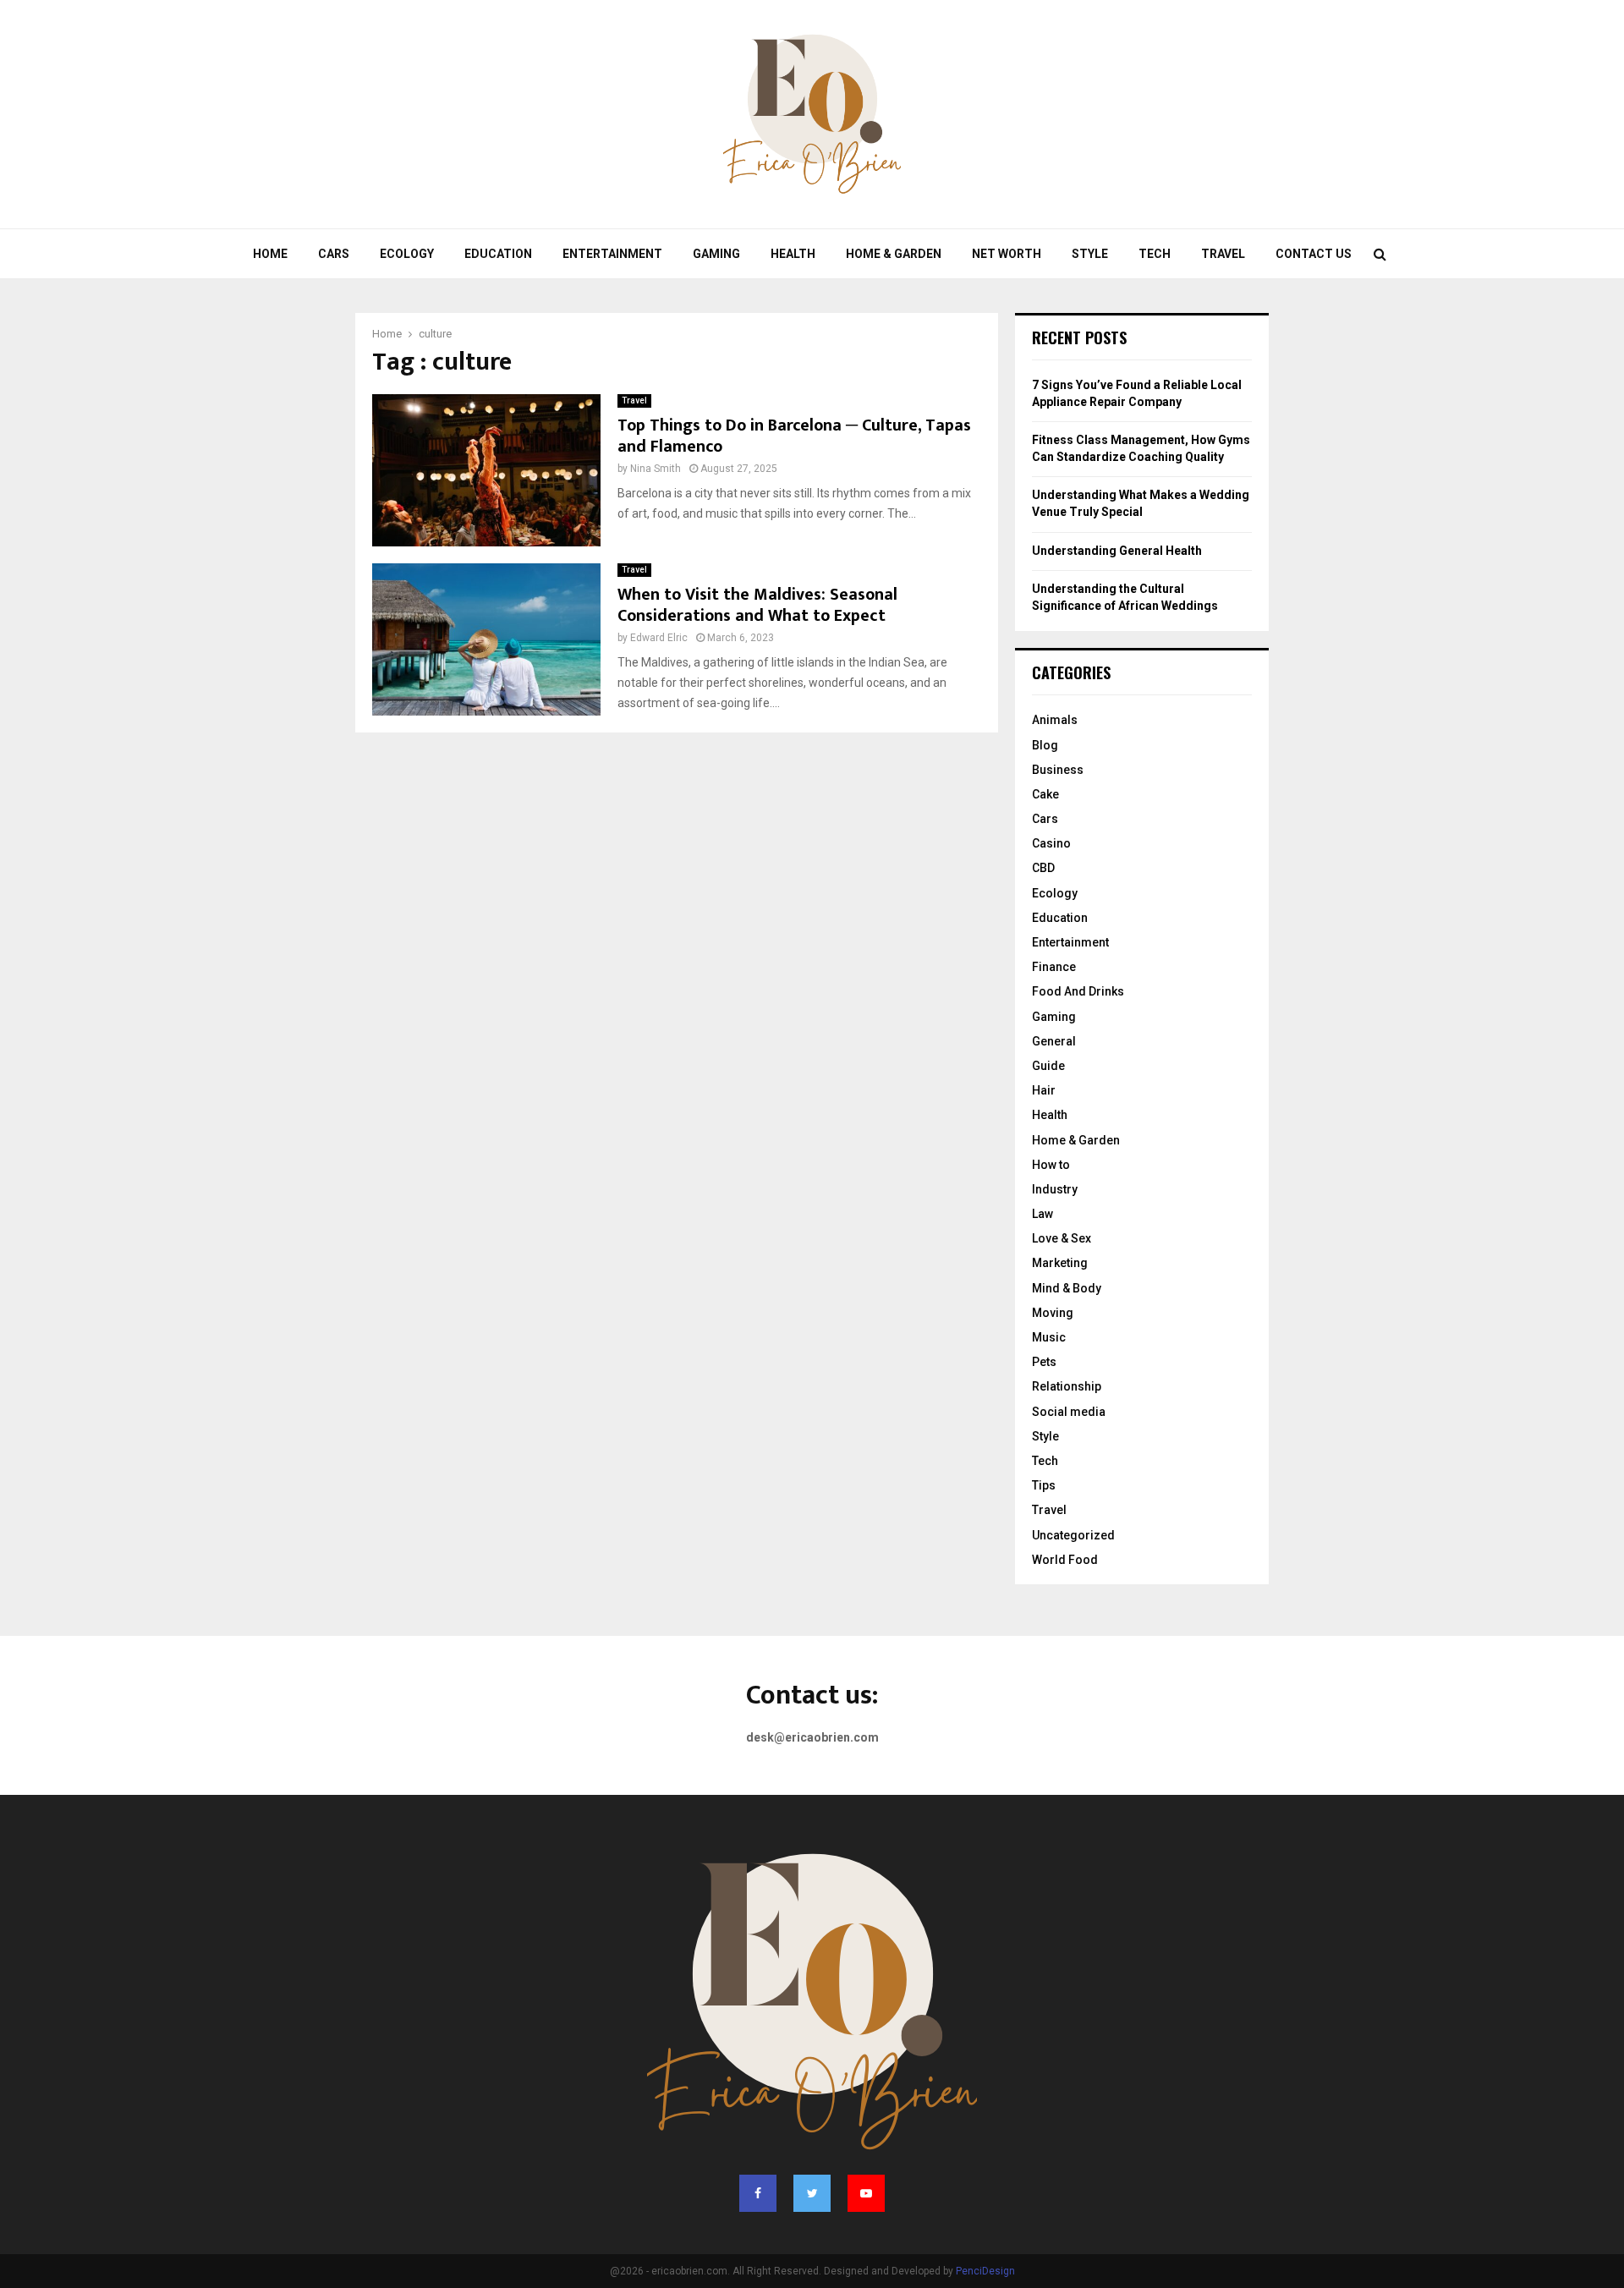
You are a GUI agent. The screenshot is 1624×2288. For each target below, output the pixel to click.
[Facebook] (758, 2193)
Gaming (716, 254)
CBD (1043, 868)
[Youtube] (866, 2193)
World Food (1065, 1560)
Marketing (1060, 1263)
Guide (1048, 1066)
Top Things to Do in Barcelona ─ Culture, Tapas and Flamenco (794, 436)
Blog (1045, 745)
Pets (1044, 1362)
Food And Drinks (1078, 991)
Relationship (1067, 1386)
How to (1051, 1165)
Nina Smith (656, 469)
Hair (1044, 1090)
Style (1090, 254)
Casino (1051, 843)
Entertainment (612, 254)
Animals (1055, 720)
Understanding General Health (1117, 551)
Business (1058, 770)
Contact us (1314, 254)
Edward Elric (659, 638)
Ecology (407, 254)
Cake (1045, 794)
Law (1042, 1214)
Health (793, 254)
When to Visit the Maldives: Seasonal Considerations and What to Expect (757, 605)
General (1054, 1041)
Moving (1053, 1313)
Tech (1155, 254)
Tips (1044, 1485)
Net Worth (1007, 254)
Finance (1054, 967)
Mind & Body (1067, 1288)
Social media (1069, 1412)
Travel (1223, 254)
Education (498, 254)
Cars (334, 254)
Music (1049, 1337)
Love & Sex (1062, 1238)
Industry (1055, 1189)
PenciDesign (985, 2271)
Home (270, 254)
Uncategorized (1073, 1535)
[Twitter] (812, 2193)
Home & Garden (894, 254)
